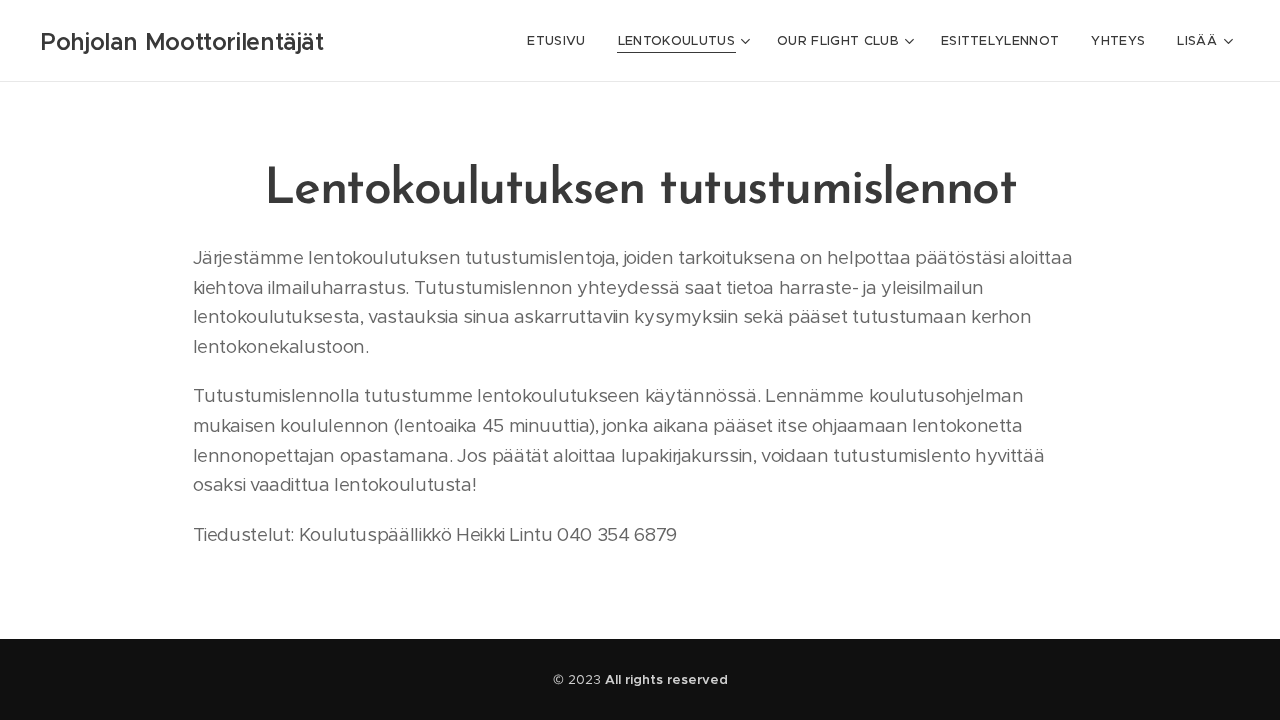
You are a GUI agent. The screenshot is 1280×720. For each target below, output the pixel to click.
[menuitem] (561, 41)
